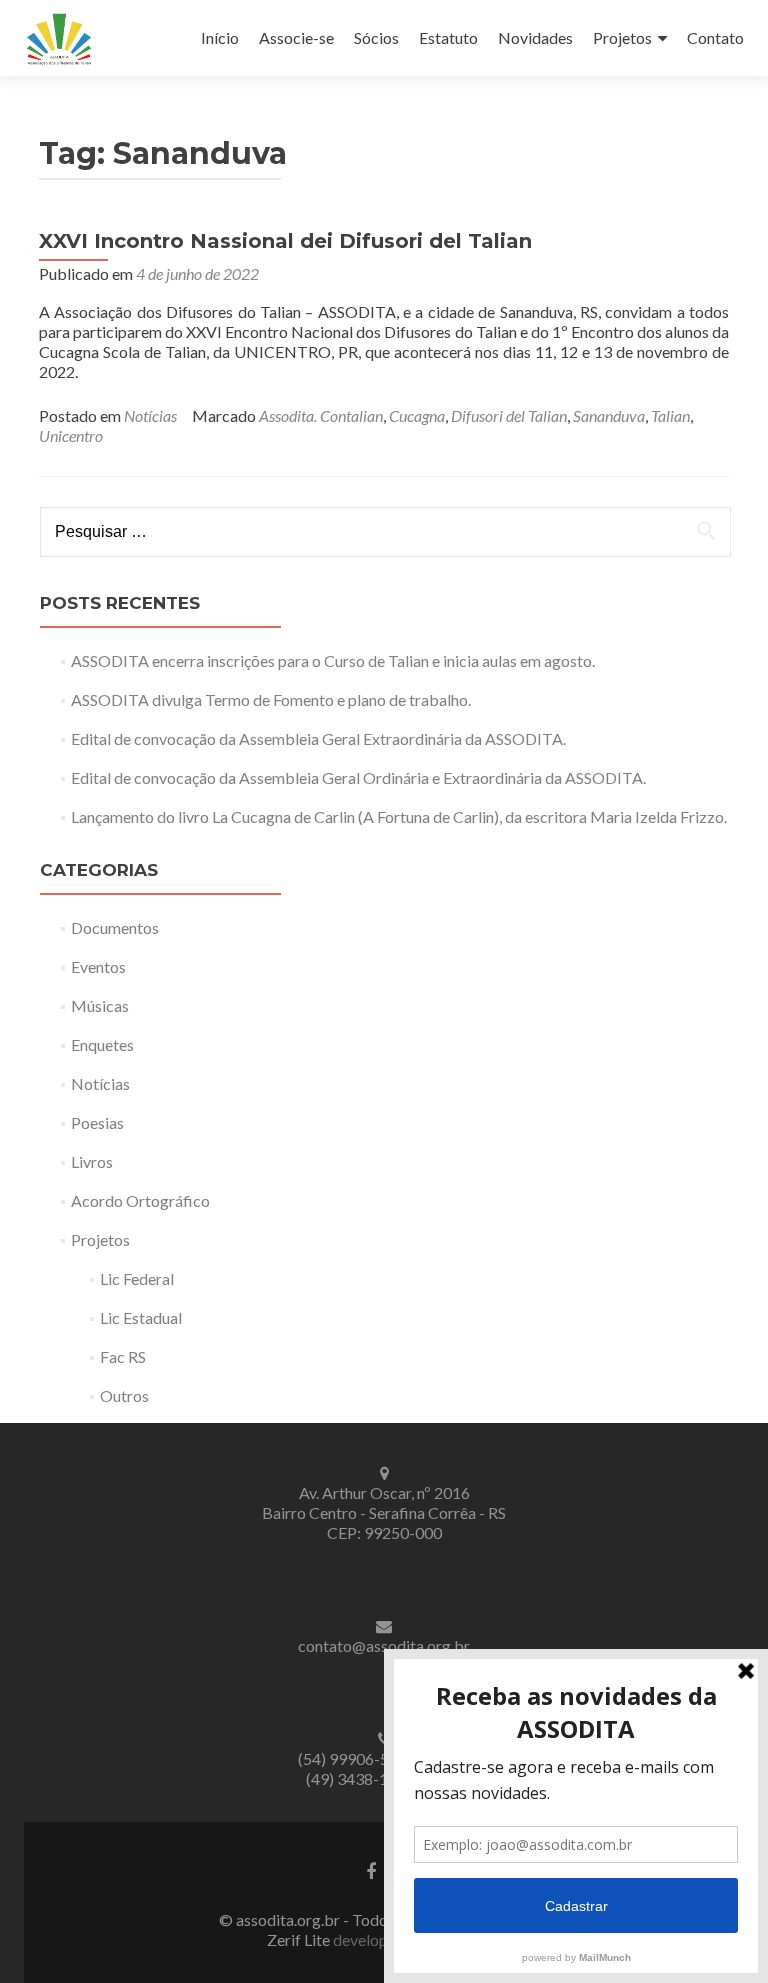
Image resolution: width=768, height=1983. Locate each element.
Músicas (100, 1005)
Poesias (97, 1122)
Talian (670, 415)
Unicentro (71, 435)
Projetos (622, 37)
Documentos (115, 927)
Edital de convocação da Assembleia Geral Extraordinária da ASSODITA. (318, 738)
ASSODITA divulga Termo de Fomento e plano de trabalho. (271, 699)
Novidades (535, 37)
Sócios (376, 37)
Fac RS (123, 1356)
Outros (124, 1395)
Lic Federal (137, 1278)
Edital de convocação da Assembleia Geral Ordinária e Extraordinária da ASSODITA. (358, 777)
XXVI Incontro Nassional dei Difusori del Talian (285, 241)
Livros (92, 1161)
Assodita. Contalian (321, 415)
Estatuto (448, 37)
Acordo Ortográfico (140, 1200)
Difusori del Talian (509, 415)
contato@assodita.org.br (384, 1645)
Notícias (150, 415)
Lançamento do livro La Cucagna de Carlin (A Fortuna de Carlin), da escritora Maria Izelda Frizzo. (399, 816)
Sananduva (609, 415)
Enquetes (102, 1044)
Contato (715, 37)
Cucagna (417, 415)
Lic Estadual (141, 1317)
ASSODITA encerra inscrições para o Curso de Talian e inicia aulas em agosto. (333, 660)
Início (220, 37)
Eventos (98, 966)
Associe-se (296, 37)
